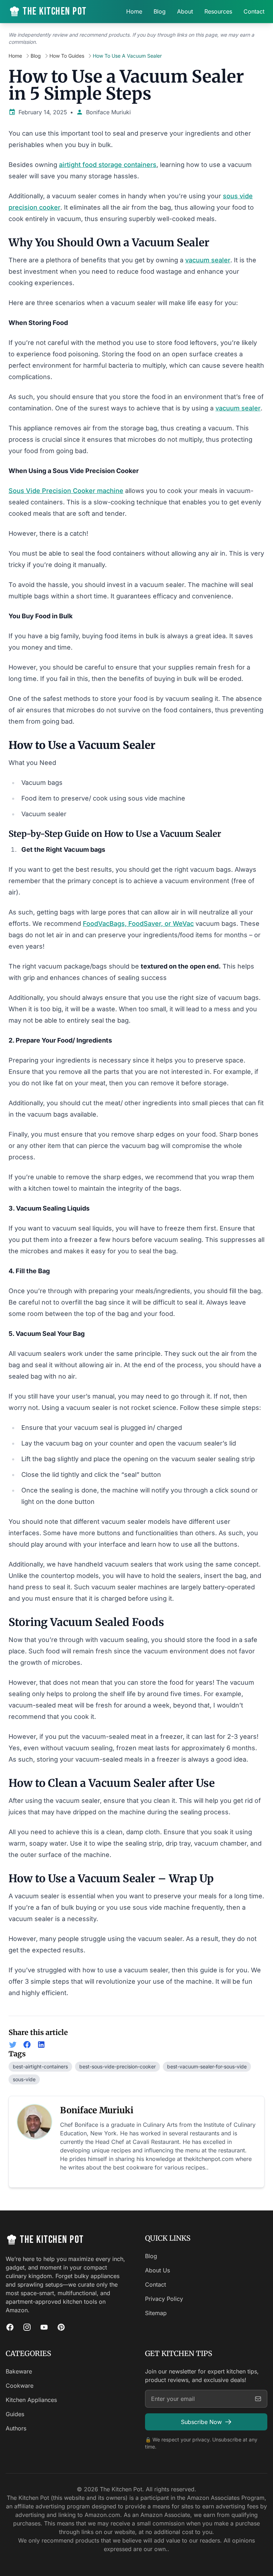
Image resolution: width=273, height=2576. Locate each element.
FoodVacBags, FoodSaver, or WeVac (138, 924)
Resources (218, 11)
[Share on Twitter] (13, 2045)
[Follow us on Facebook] (10, 2327)
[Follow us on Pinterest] (61, 2327)
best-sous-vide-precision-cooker (117, 2066)
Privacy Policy (164, 2299)
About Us (157, 2270)
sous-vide (24, 2079)
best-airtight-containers (40, 2066)
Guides (15, 2414)
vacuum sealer (208, 260)
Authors (16, 2428)
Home (134, 11)
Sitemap (156, 2313)
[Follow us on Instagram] (27, 2327)
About (185, 11)
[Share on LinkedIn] (41, 2045)
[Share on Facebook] (27, 2045)
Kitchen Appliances (31, 2400)
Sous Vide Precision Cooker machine (66, 491)
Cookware (20, 2386)
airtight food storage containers (108, 165)
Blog (160, 11)
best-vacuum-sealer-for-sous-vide (207, 2066)
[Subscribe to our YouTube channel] (44, 2327)
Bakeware (19, 2371)
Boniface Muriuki (108, 112)
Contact (254, 11)
